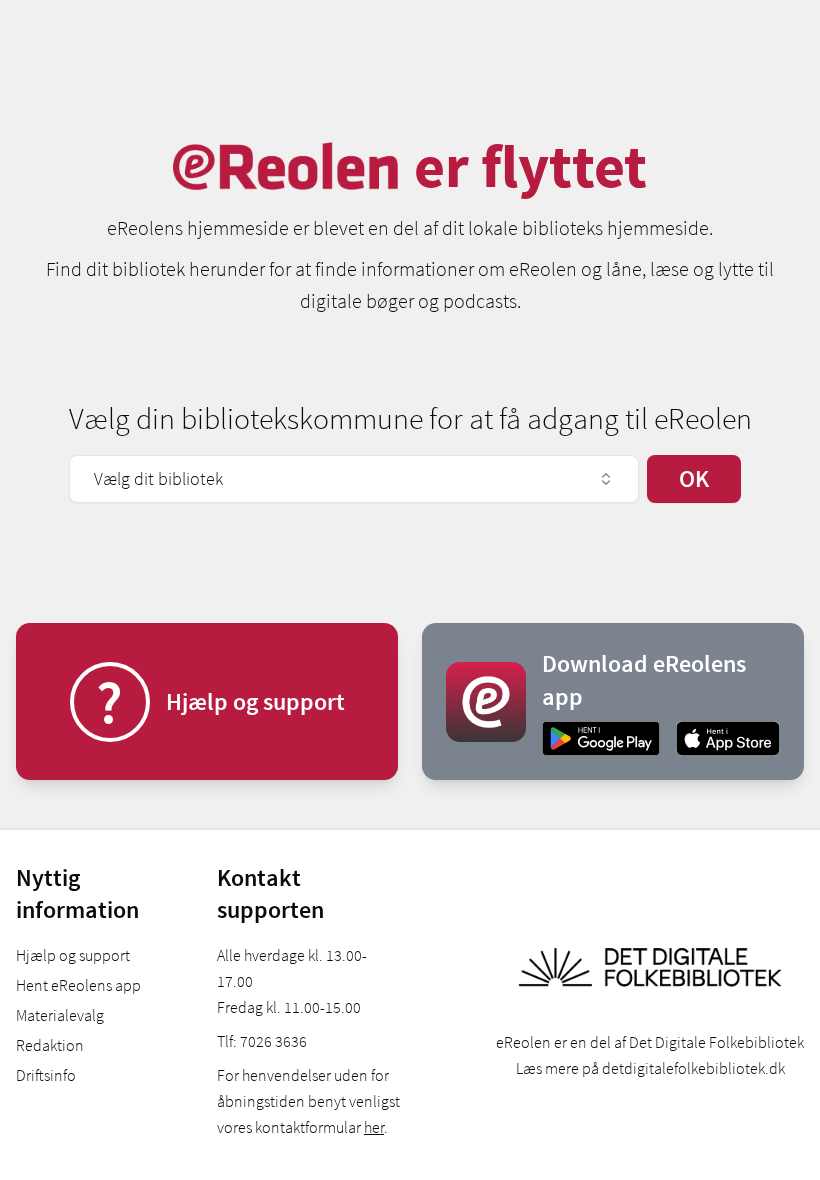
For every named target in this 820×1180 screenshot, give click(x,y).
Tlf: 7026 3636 (262, 1041)
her (374, 1127)
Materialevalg (60, 1015)
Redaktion (50, 1045)
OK (694, 478)
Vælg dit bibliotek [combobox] (158, 478)
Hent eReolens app (78, 985)
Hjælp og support (73, 955)
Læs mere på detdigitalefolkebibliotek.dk (650, 1068)
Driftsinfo (46, 1075)
